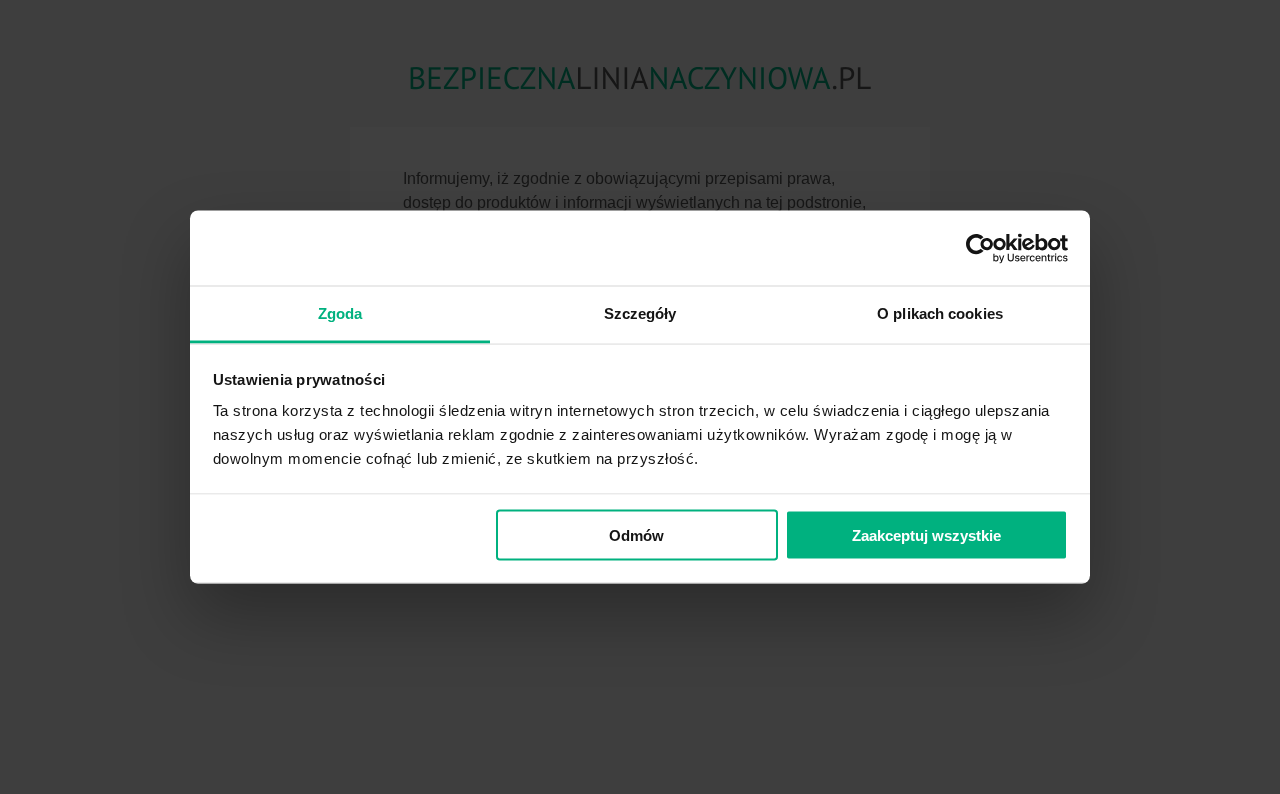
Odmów (636, 534)
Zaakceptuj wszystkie (926, 534)
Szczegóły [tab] (640, 313)
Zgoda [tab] (340, 313)
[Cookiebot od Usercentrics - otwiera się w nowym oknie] (980, 248)
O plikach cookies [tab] (940, 313)
